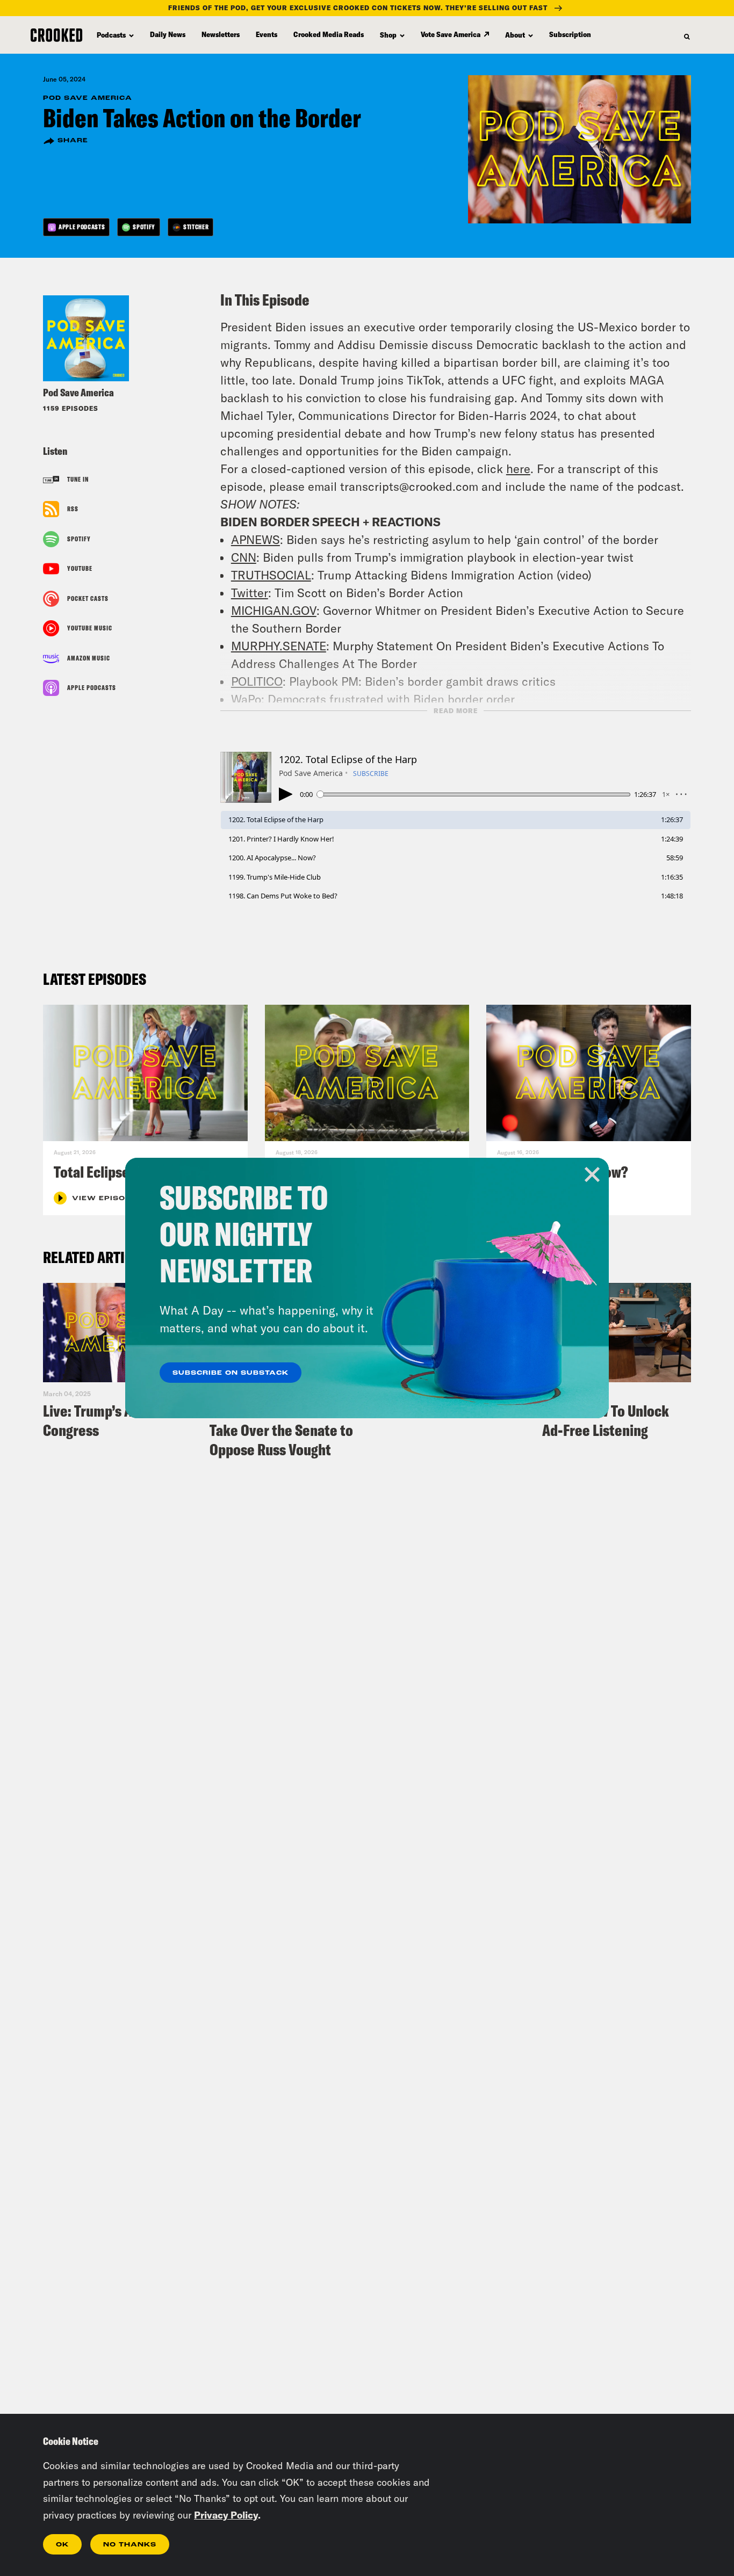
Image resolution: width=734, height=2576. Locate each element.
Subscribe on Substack (231, 1373)
